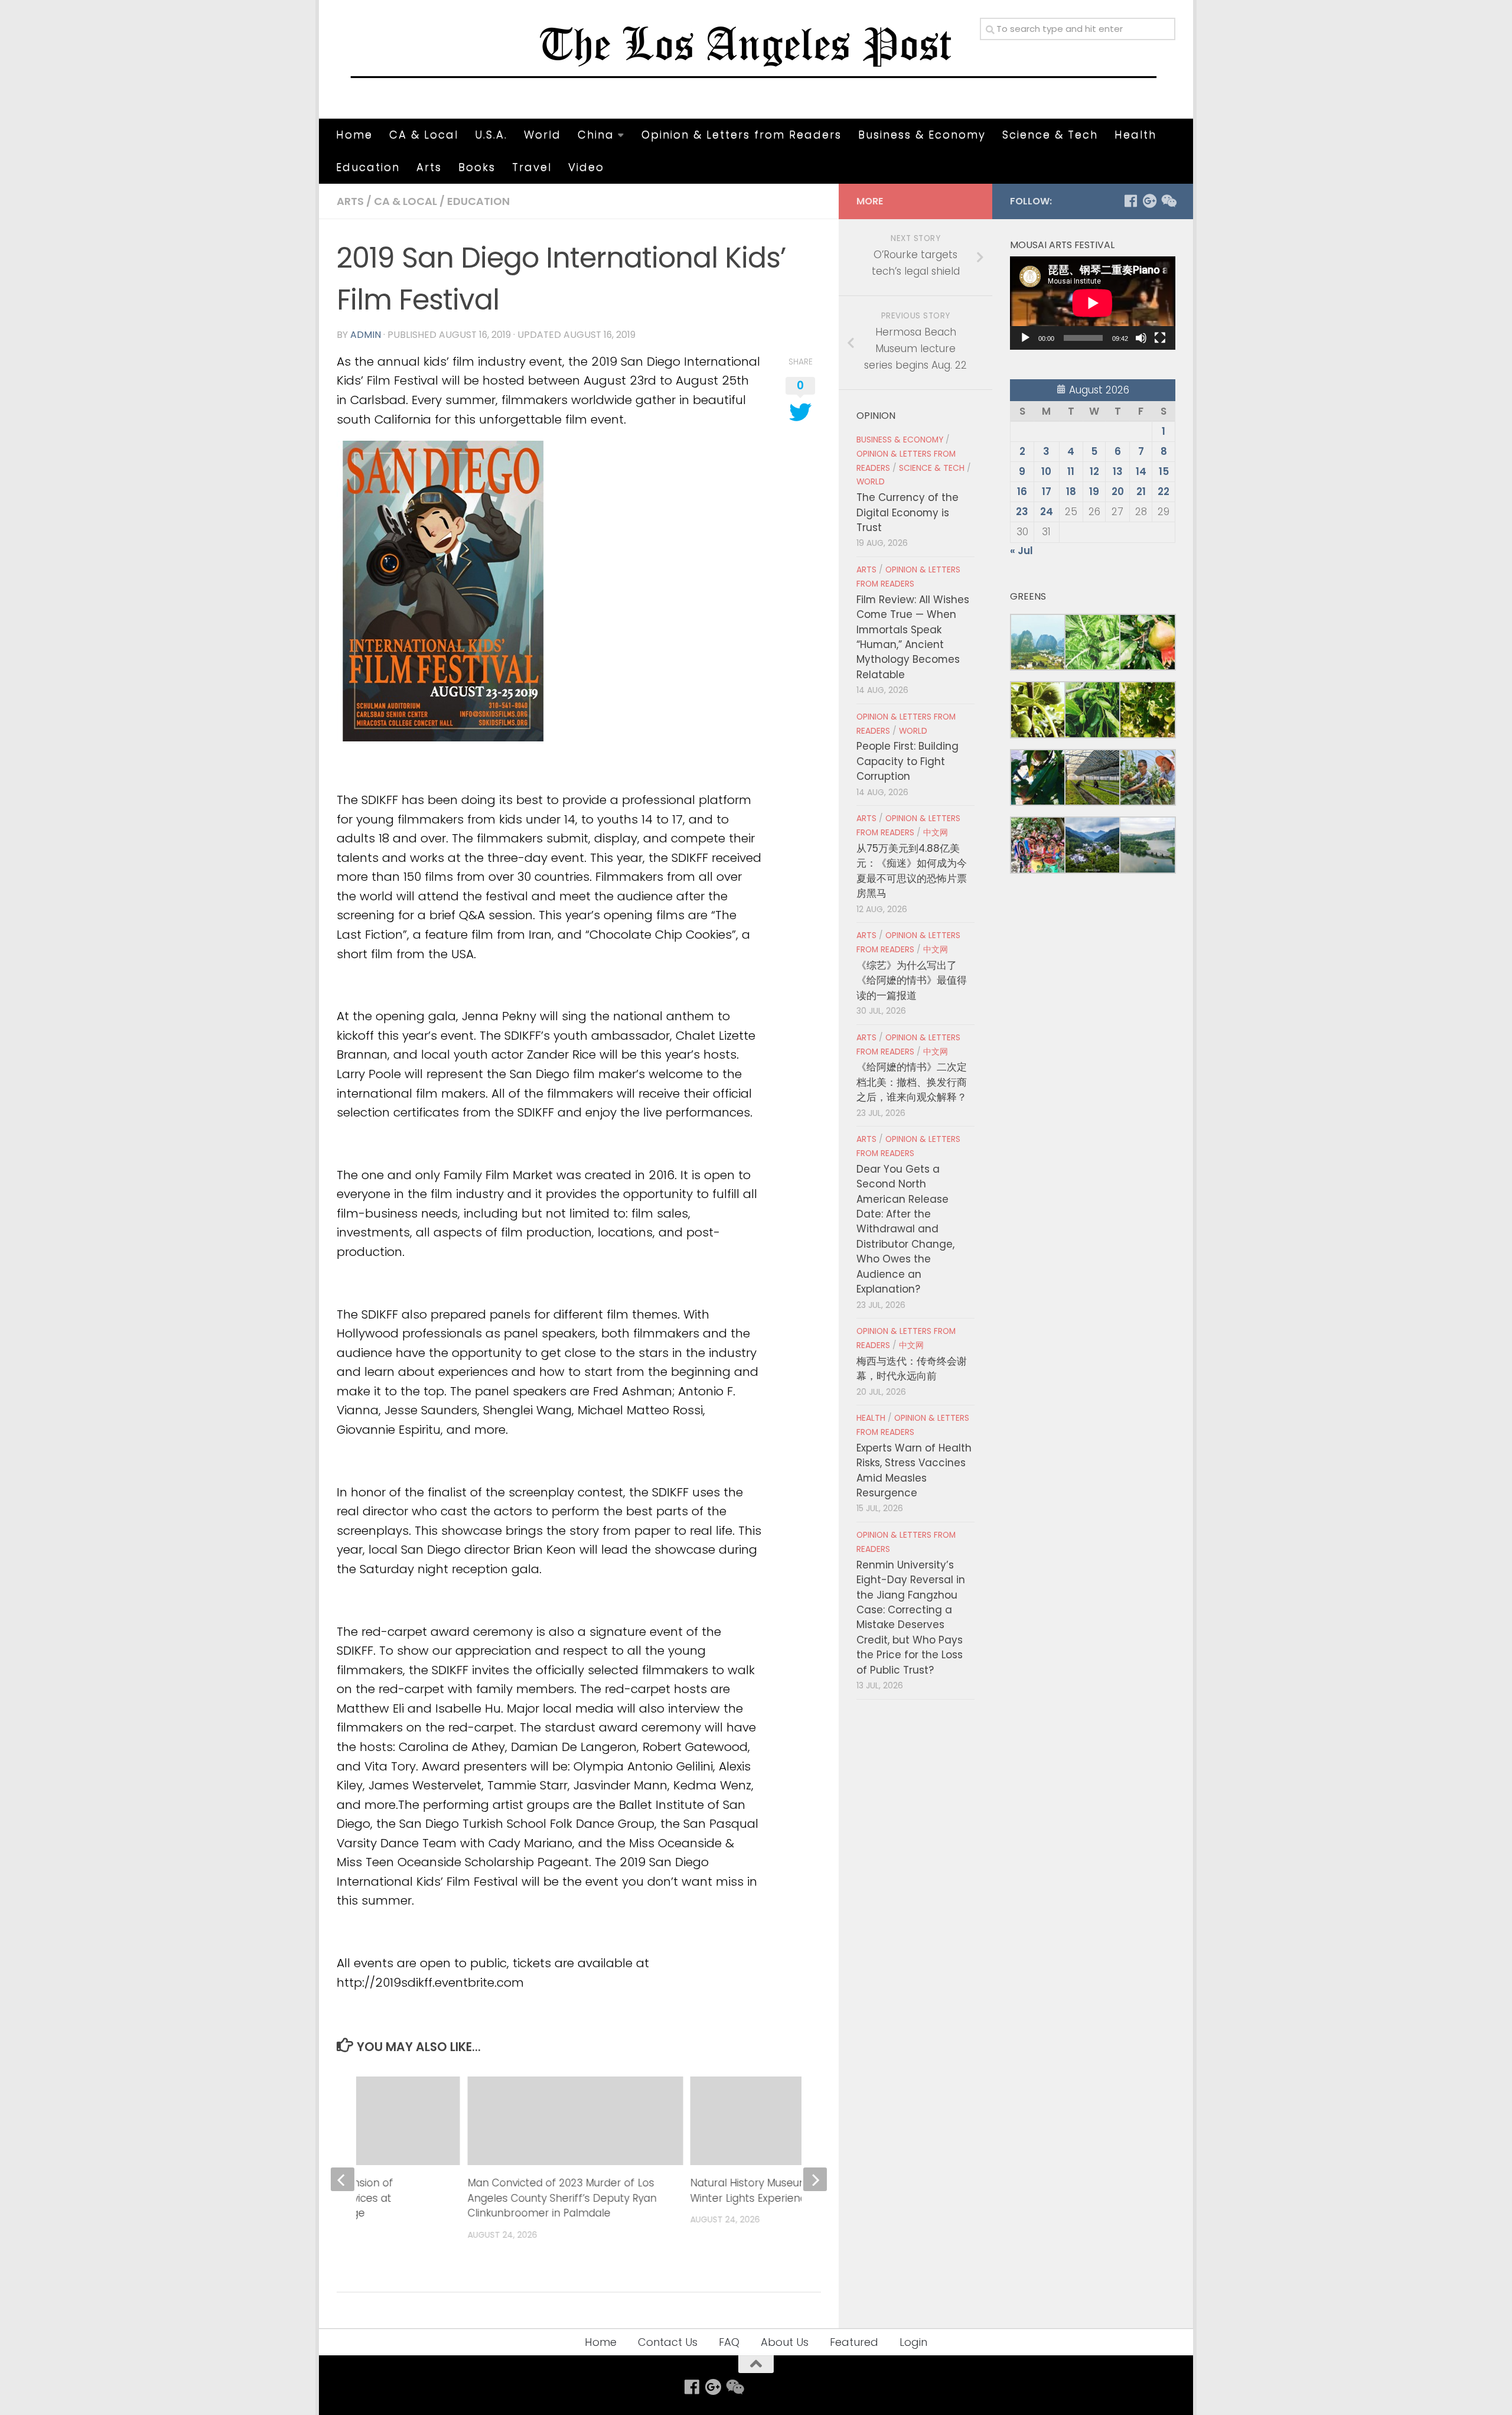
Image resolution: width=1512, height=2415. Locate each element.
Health (1135, 134)
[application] (1093, 303)
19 (1094, 492)
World (542, 134)
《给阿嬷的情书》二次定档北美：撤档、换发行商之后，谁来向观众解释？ (912, 1082)
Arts (429, 167)
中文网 (936, 833)
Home (354, 134)
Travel (532, 167)
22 (1164, 492)
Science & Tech (1050, 134)
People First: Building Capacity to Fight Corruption (907, 761)
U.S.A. (491, 134)
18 (1071, 492)
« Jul (1021, 551)
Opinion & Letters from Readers (742, 134)
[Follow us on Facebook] (1130, 201)
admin (366, 335)
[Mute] (1141, 338)
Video (586, 167)
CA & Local (424, 134)
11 (1071, 471)
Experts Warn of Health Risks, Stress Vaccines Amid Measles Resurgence (914, 1470)
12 (1094, 471)
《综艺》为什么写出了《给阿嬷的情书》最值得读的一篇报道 (912, 980)
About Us (785, 2342)
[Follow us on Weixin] (1168, 201)
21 (1141, 492)
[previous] (343, 2179)
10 (1046, 471)
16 (1022, 492)
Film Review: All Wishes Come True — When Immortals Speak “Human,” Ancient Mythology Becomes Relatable (913, 637)
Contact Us (668, 2342)
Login (913, 2342)
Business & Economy (922, 134)
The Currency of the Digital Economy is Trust (907, 512)
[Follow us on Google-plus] (1149, 201)
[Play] (1025, 338)
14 (1141, 471)
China (596, 134)
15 (1164, 471)
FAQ (729, 2342)
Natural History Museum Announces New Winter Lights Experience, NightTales (792, 2191)
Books (477, 167)
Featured (854, 2342)
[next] (815, 2179)
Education (368, 167)
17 (1047, 492)
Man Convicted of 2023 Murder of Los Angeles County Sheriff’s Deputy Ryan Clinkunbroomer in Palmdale (562, 2198)
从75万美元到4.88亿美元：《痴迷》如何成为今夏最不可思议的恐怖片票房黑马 (912, 871)
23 (1022, 512)
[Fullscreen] (1160, 338)
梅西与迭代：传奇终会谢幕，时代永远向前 (912, 1368)
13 (1118, 471)
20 (1118, 492)
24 (1047, 512)
